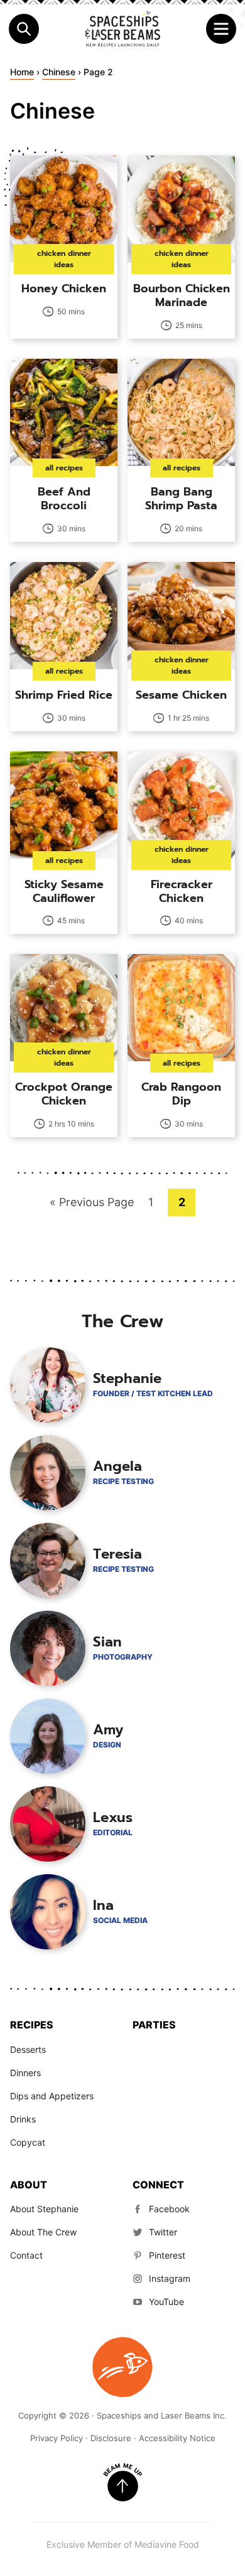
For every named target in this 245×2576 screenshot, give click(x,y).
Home (22, 72)
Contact (26, 2255)
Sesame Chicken (181, 695)
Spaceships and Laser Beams (122, 29)
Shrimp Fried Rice (64, 695)
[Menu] (221, 29)
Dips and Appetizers (52, 2096)
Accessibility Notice (177, 2438)
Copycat (28, 2142)
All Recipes (64, 468)
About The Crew (43, 2232)
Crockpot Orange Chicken (64, 1094)
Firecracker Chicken (182, 891)
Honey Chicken (64, 289)
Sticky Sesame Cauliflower (64, 891)
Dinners (25, 2073)
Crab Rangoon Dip (181, 1094)
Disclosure (111, 2438)
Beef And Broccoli (64, 499)
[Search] (24, 29)
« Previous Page (92, 1206)
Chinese (59, 72)
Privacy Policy (57, 2438)
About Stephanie (44, 2209)
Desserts (28, 2049)
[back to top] (122, 2483)
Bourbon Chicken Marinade (182, 295)
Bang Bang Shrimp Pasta (181, 499)
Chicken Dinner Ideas (64, 259)
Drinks (23, 2119)
